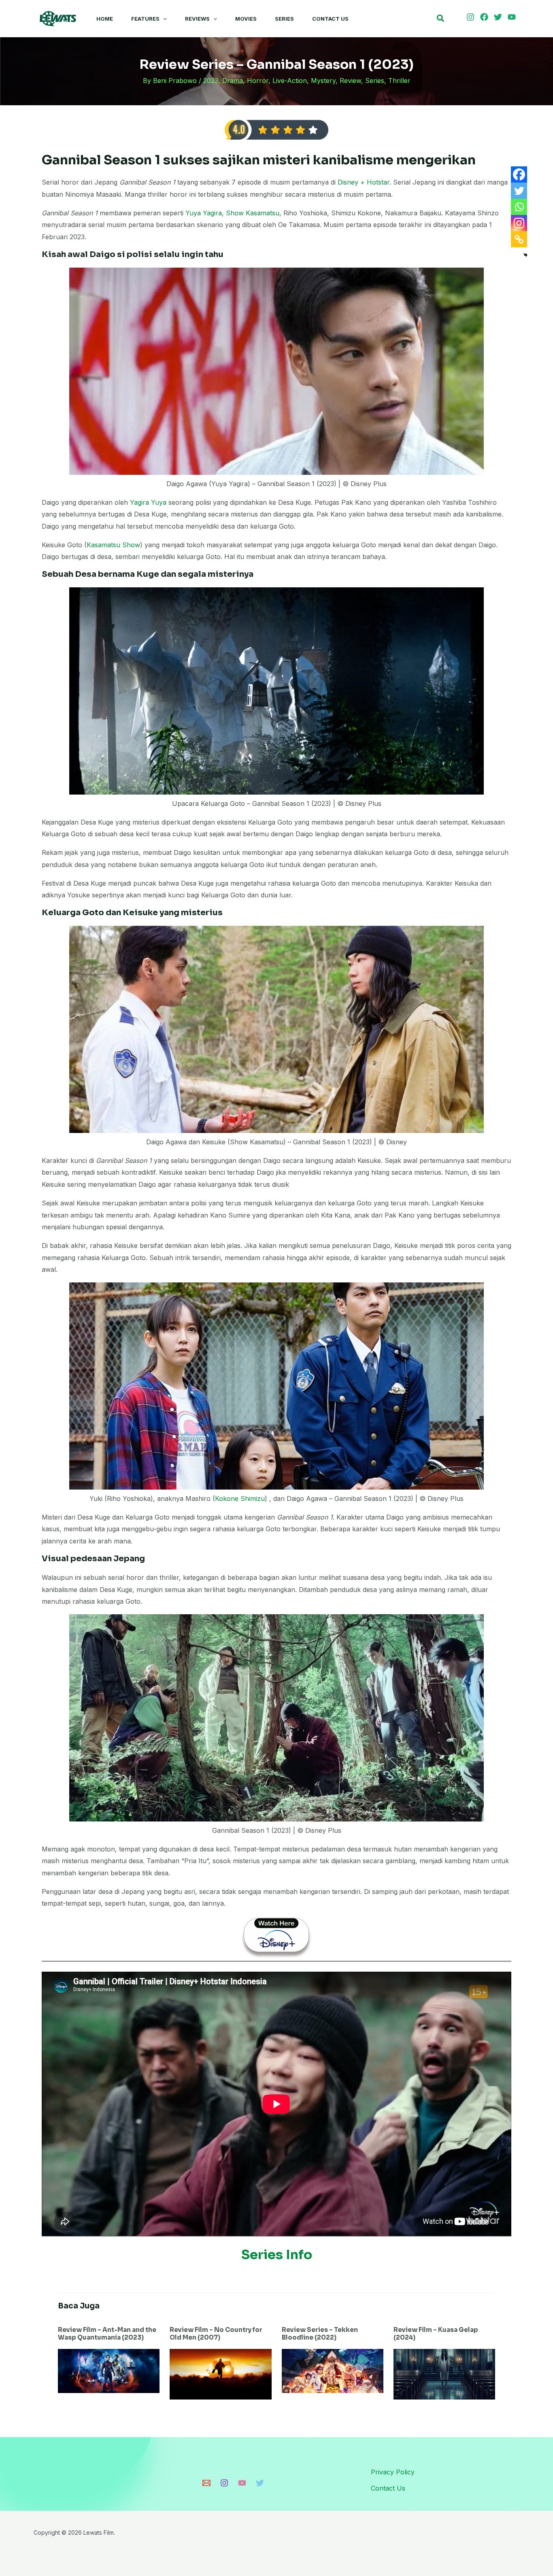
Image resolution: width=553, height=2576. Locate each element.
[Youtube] (242, 2483)
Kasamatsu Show (113, 545)
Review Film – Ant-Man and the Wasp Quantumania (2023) (107, 2334)
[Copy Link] (519, 239)
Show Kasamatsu (253, 213)
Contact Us (330, 19)
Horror (258, 81)
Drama (233, 81)
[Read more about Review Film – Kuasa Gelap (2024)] (444, 2374)
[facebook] (485, 17)
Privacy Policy (393, 2472)
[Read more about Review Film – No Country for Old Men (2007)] (220, 2374)
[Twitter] (519, 191)
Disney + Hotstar (364, 182)
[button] (163, 19)
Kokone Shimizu (240, 1498)
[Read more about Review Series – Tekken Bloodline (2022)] (333, 2370)
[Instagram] (519, 223)
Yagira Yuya (148, 502)
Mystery (323, 81)
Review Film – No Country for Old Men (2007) (216, 2334)
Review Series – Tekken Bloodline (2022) (320, 2334)
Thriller (399, 81)
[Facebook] (519, 174)
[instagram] (472, 17)
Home (105, 19)
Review (350, 81)
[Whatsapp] (519, 207)
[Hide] (525, 255)
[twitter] (499, 17)
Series (284, 19)
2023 (211, 81)
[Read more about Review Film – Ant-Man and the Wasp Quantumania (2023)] (109, 2370)
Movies (246, 19)
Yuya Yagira (204, 213)
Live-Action (290, 81)
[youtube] (513, 17)
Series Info (277, 2255)
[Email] (206, 2483)
